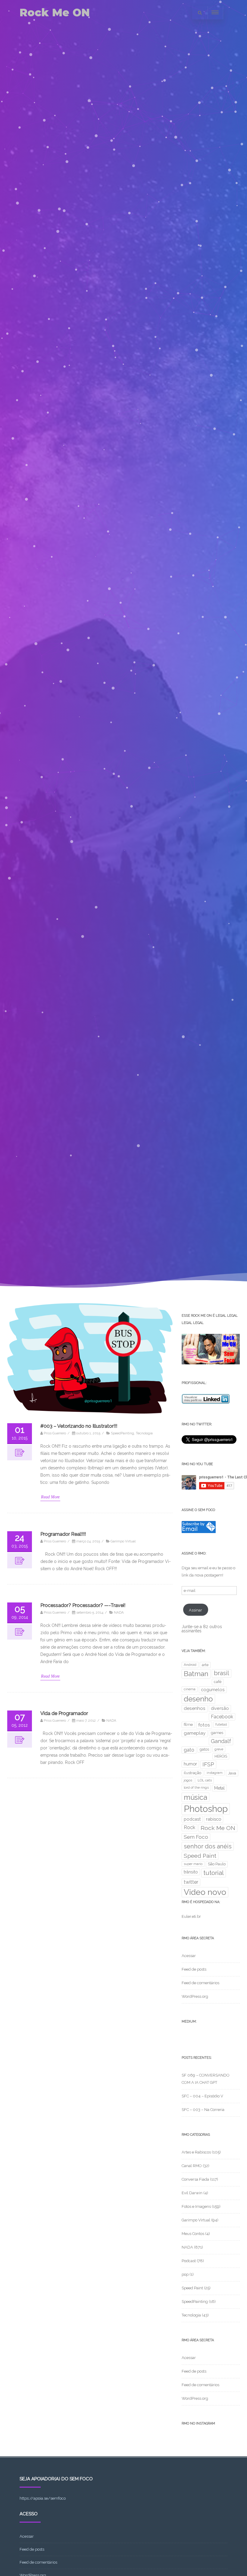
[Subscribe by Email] (199, 1532)
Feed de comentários (200, 1983)
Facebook (222, 1717)
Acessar (189, 1956)
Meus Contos (193, 2234)
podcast (192, 1819)
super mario (193, 1864)
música (195, 1797)
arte (205, 1665)
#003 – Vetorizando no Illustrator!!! (79, 1426)
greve (219, 1749)
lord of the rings (196, 1787)
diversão (220, 1708)
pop (185, 2274)
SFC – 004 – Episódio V (202, 2096)
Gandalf (221, 1741)
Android (190, 1665)
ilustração (192, 1773)
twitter (191, 1882)
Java (232, 1773)
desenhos (195, 1708)
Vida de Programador (64, 1713)
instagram (215, 1773)
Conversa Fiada (195, 2179)
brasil (222, 1673)
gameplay (195, 1733)
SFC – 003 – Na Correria (203, 2110)
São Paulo (217, 1864)
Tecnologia (144, 1433)
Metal (219, 1788)
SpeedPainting (122, 1433)
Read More (50, 1497)
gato (189, 1750)
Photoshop (206, 1809)
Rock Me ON (55, 13)
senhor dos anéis (208, 1846)
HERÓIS (221, 1756)
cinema (190, 1689)
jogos (188, 1780)
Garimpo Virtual (123, 1541)
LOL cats (205, 1780)
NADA (119, 1612)
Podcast (189, 2261)
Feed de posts (194, 1969)
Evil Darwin (192, 2193)
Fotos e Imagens (196, 2206)
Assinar (195, 1610)
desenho (198, 1699)
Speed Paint (200, 1856)
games (217, 1733)
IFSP (208, 1764)
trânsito (191, 1872)
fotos (204, 1725)
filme (188, 1725)
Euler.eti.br (191, 1916)
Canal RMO (192, 2166)
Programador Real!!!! (63, 1534)
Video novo (205, 1892)
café (218, 1682)
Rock (189, 1827)
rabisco (214, 1819)
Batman (196, 1674)
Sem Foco (196, 1837)
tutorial (214, 1873)
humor (190, 1764)
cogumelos (213, 1690)
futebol (221, 1724)
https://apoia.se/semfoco (43, 2498)
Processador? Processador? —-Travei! (83, 1605)
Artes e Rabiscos (196, 2152)
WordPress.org (195, 1996)
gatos (204, 1749)
